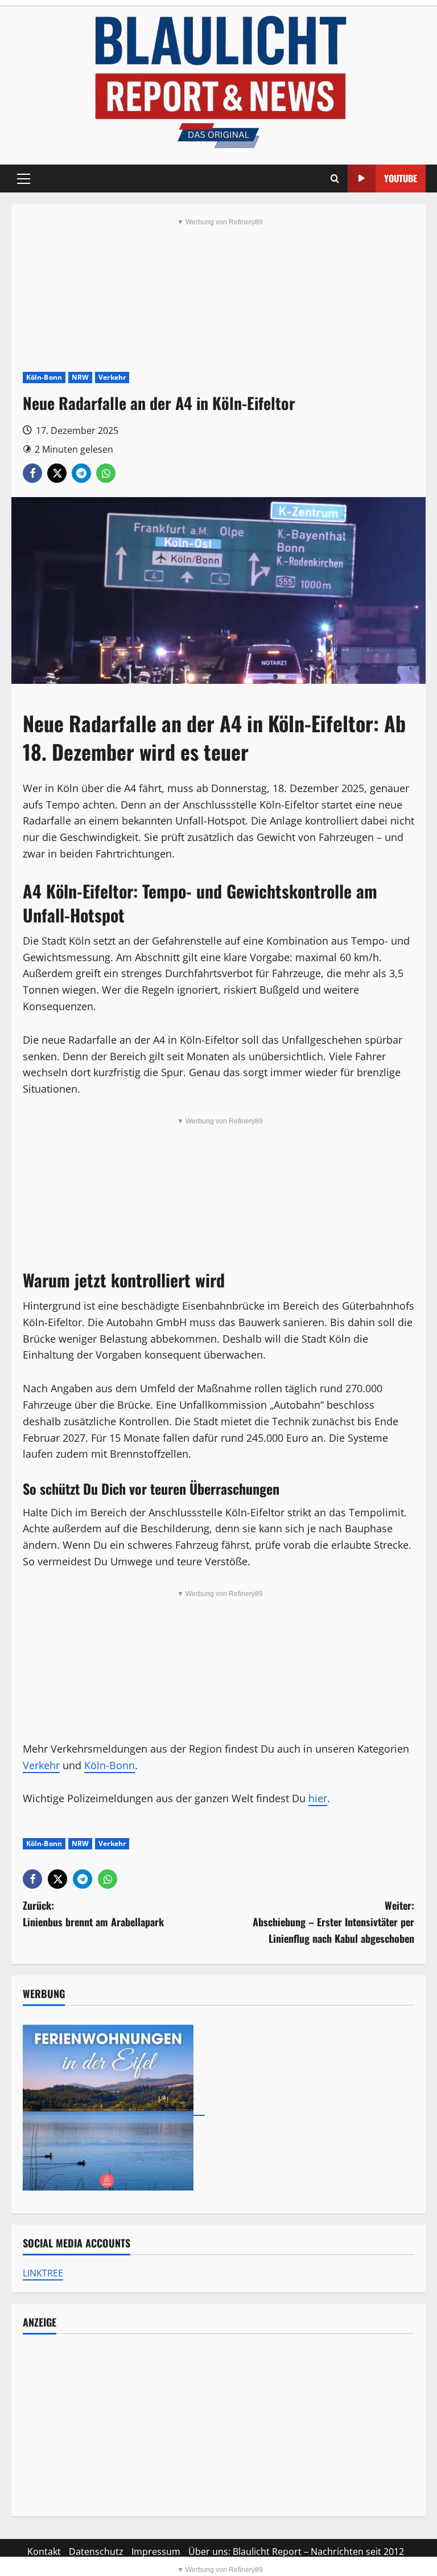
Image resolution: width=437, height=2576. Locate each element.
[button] (24, 179)
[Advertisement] (218, 2425)
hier (318, 1798)
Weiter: (333, 1922)
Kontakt (44, 2552)
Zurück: (93, 1913)
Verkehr (112, 377)
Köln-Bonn (44, 377)
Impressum (156, 2552)
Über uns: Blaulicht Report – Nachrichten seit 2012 (296, 2552)
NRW (80, 377)
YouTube (401, 178)
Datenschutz (96, 2552)
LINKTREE (43, 2273)
